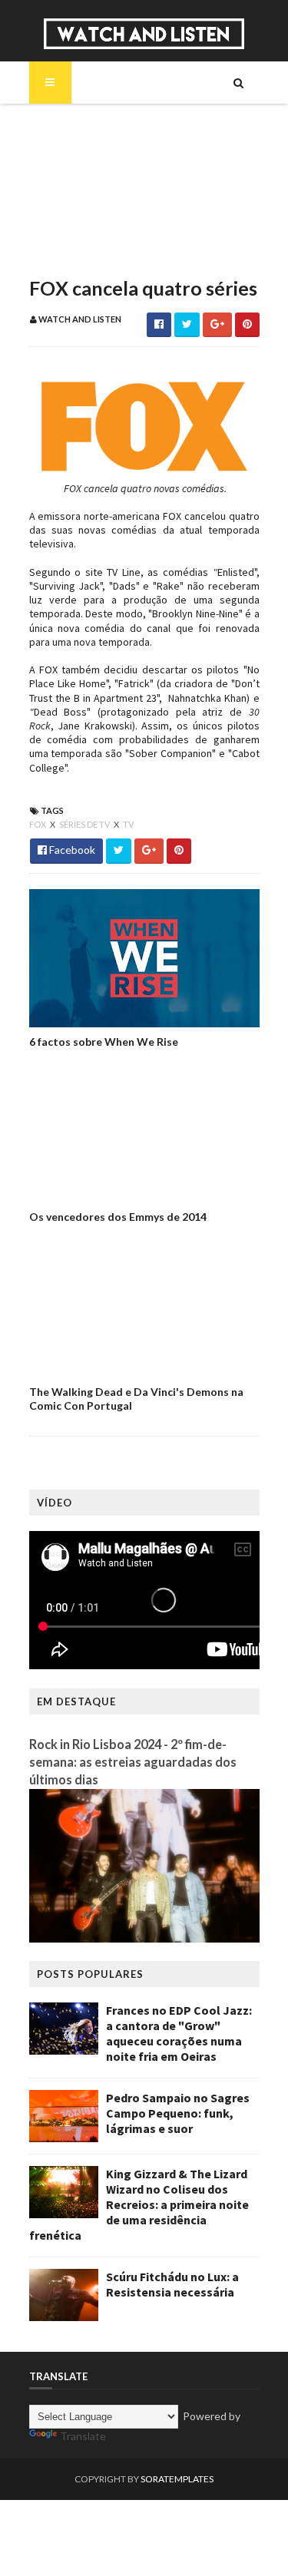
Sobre (71, 124)
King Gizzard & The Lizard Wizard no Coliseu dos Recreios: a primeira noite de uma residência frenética (139, 2204)
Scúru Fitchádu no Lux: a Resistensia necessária (172, 2284)
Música (74, 150)
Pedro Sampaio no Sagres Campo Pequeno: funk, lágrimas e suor (178, 2113)
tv (128, 824)
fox (38, 824)
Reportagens (89, 229)
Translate (83, 2436)
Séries (71, 177)
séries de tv (85, 824)
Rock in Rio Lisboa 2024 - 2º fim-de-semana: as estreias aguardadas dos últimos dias (133, 1762)
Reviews (76, 255)
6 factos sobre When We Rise (104, 1042)
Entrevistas (85, 203)
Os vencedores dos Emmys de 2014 (118, 1217)
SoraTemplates (177, 2479)
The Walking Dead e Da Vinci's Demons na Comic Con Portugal (136, 1399)
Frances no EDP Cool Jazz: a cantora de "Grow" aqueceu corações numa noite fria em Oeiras (179, 2033)
